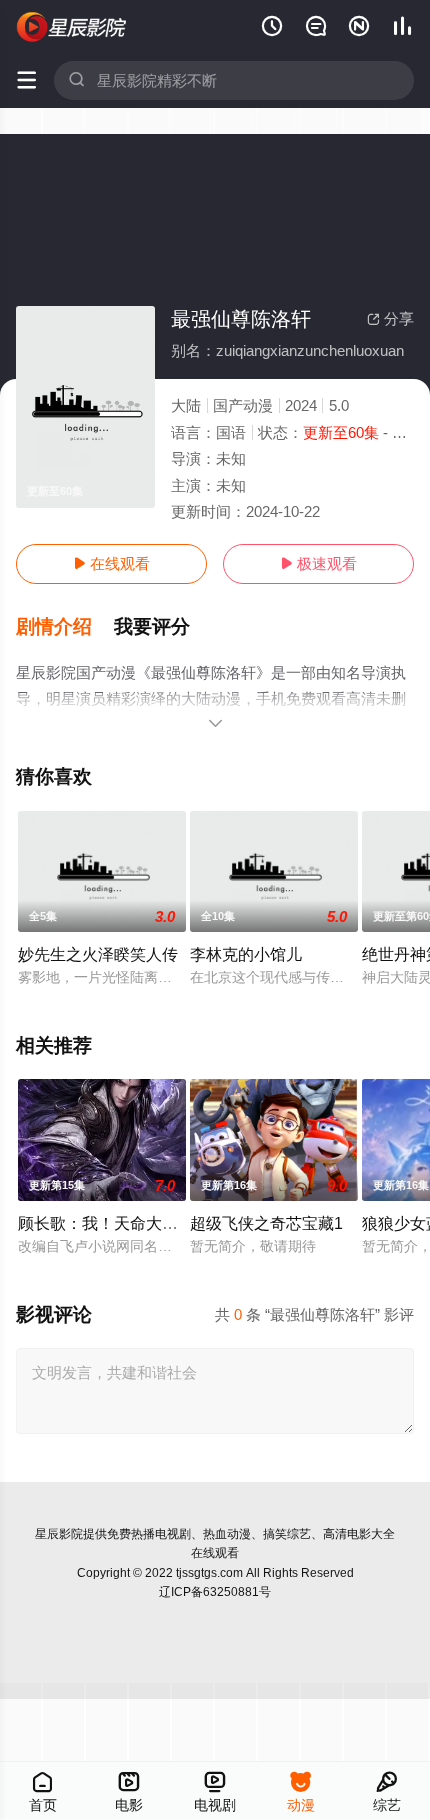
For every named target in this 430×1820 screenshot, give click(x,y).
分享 (390, 318)
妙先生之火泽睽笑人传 (98, 954)
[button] (65, 627)
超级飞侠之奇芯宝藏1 (266, 1223)
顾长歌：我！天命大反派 (106, 1223)
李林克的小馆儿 (246, 954)
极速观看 (318, 563)
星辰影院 (59, 1534)
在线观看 (111, 563)
